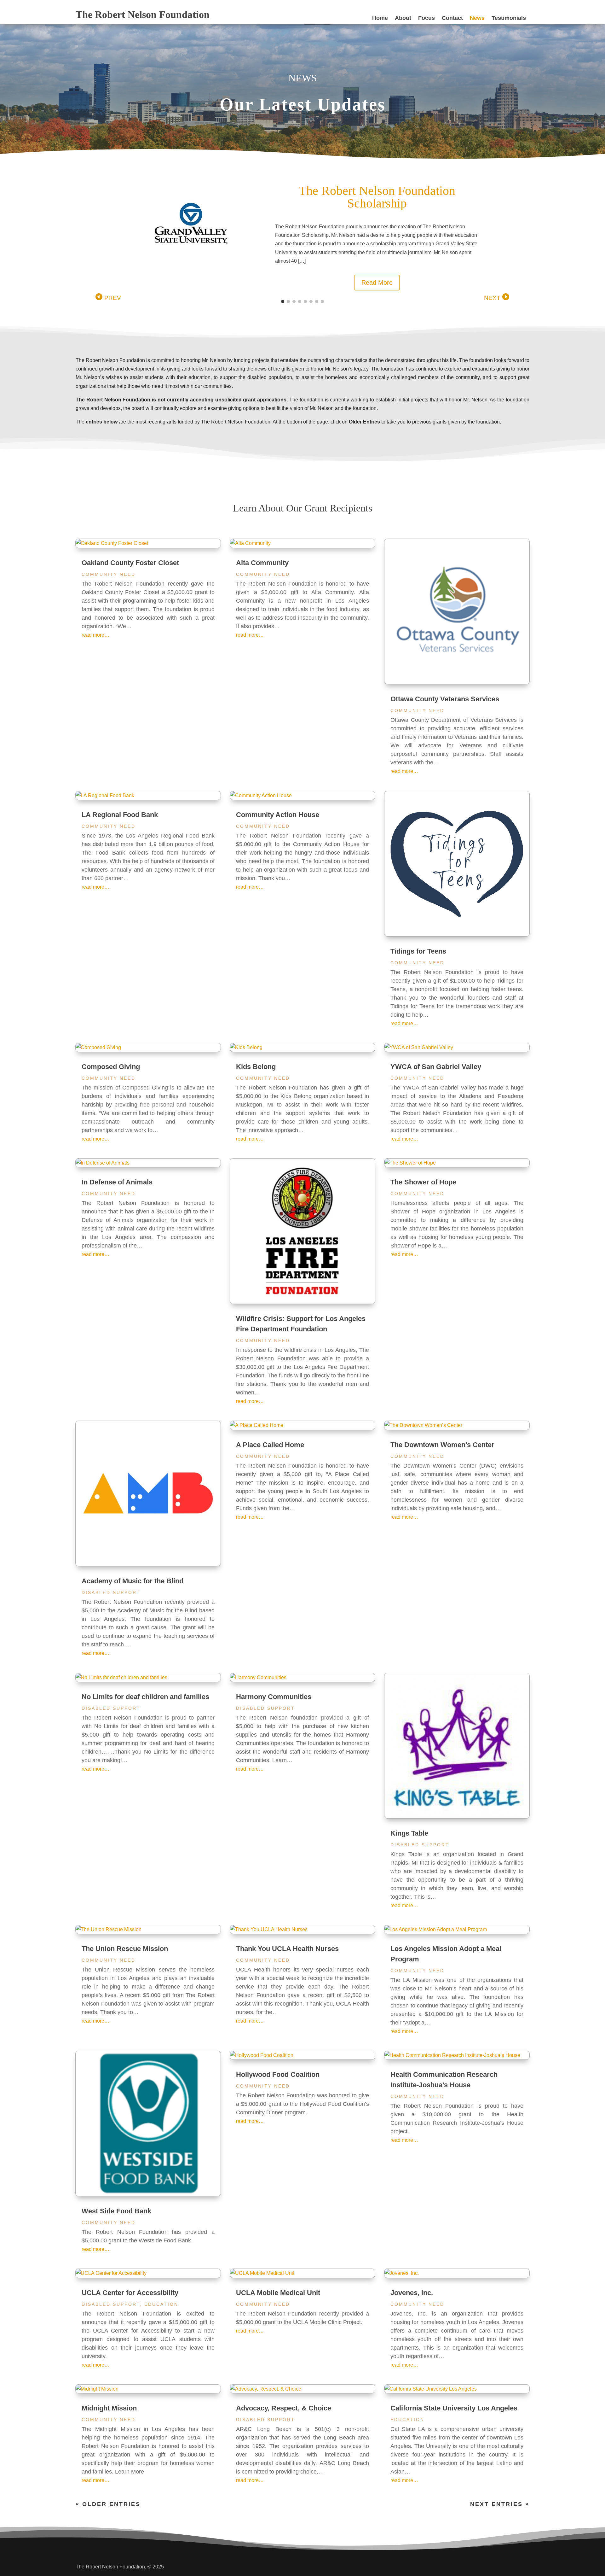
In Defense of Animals (117, 1182)
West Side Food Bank (116, 2211)
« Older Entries (108, 2504)
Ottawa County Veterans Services (445, 699)
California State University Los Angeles (454, 2408)
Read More (382, 270)
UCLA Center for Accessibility (130, 2293)
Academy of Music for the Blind (133, 1581)
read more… (95, 635)
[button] (108, 297)
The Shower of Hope (423, 1182)
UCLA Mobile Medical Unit (278, 2293)
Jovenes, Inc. (412, 2293)
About (403, 18)
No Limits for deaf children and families (145, 1697)
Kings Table (409, 1833)
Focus (426, 18)
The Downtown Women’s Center (442, 1445)
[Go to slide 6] (311, 301)
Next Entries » (500, 2504)
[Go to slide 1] (283, 301)
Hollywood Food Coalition (278, 2074)
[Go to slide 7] (317, 301)
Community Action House (278, 815)
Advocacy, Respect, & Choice (284, 2408)
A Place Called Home (270, 1445)
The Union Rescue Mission (125, 1949)
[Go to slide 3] (294, 301)
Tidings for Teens (418, 951)
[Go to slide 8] (322, 301)
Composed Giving (111, 1067)
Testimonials (509, 18)
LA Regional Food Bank (120, 815)
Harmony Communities (274, 1697)
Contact (452, 18)
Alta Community (262, 563)
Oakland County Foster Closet (130, 563)
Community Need (109, 574)
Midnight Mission (109, 2408)
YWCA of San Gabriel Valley (436, 1067)
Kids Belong (256, 1067)
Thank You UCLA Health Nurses (287, 1949)
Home (380, 18)
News (477, 18)
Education (161, 2304)
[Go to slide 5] (305, 301)
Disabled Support (111, 1592)
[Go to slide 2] (288, 301)
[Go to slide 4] (300, 301)
